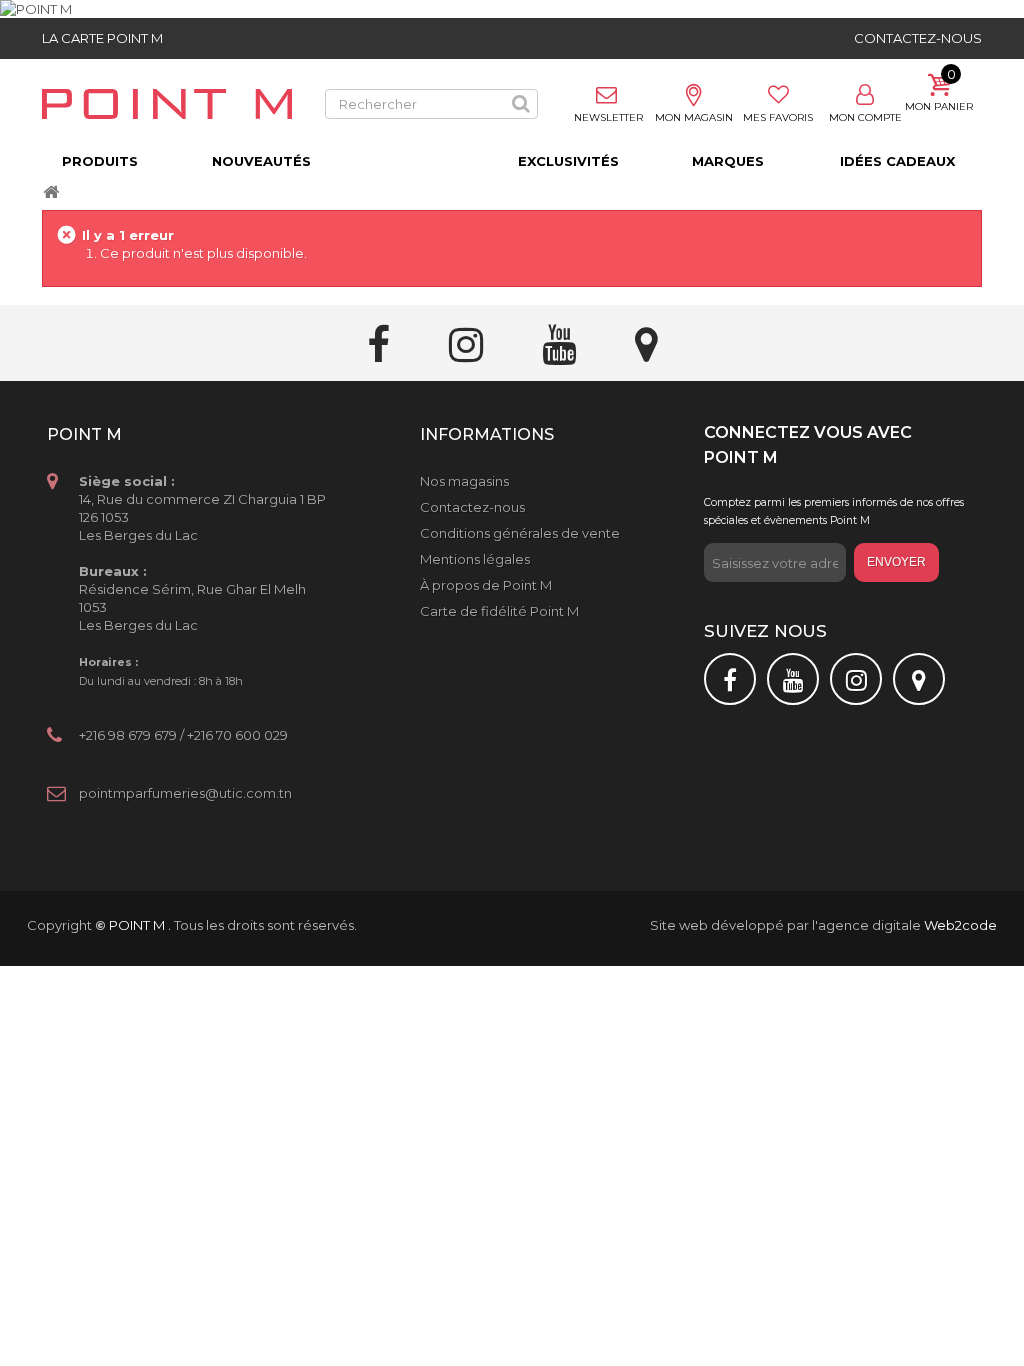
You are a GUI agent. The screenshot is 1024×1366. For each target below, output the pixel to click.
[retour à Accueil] (51, 193)
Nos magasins (464, 481)
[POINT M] (512, 9)
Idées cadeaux (897, 161)
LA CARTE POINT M (102, 38)
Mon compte (865, 117)
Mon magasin (694, 117)
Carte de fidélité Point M (499, 611)
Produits (100, 161)
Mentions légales (475, 559)
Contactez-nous (918, 38)
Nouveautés (261, 161)
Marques (728, 161)
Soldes (414, 161)
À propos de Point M (486, 585)
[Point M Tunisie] (167, 104)
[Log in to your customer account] (865, 96)
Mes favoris (778, 117)
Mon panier (939, 106)
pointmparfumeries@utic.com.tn (185, 793)
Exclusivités (568, 161)
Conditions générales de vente (520, 533)
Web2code (960, 925)
